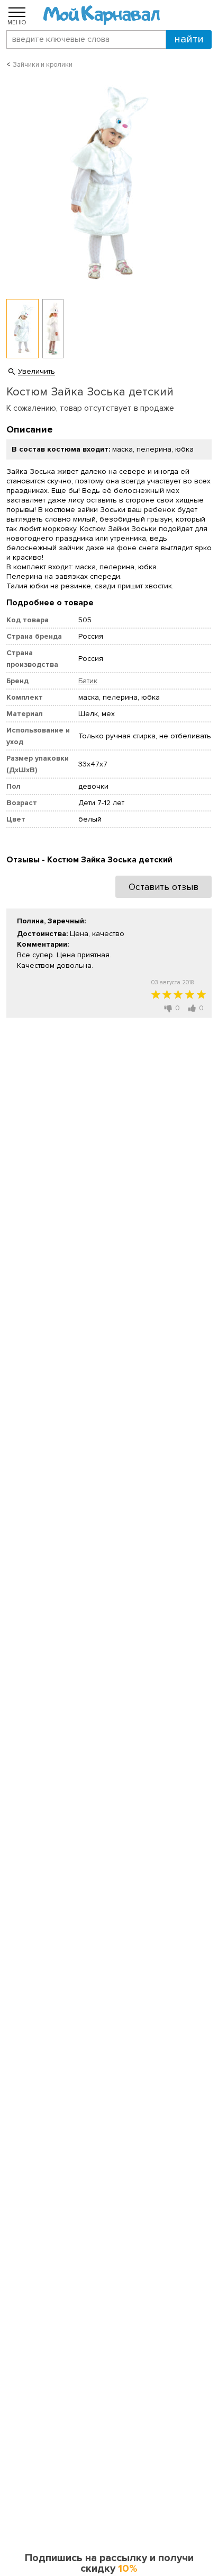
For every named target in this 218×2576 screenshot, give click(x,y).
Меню (17, 22)
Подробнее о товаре (50, 603)
